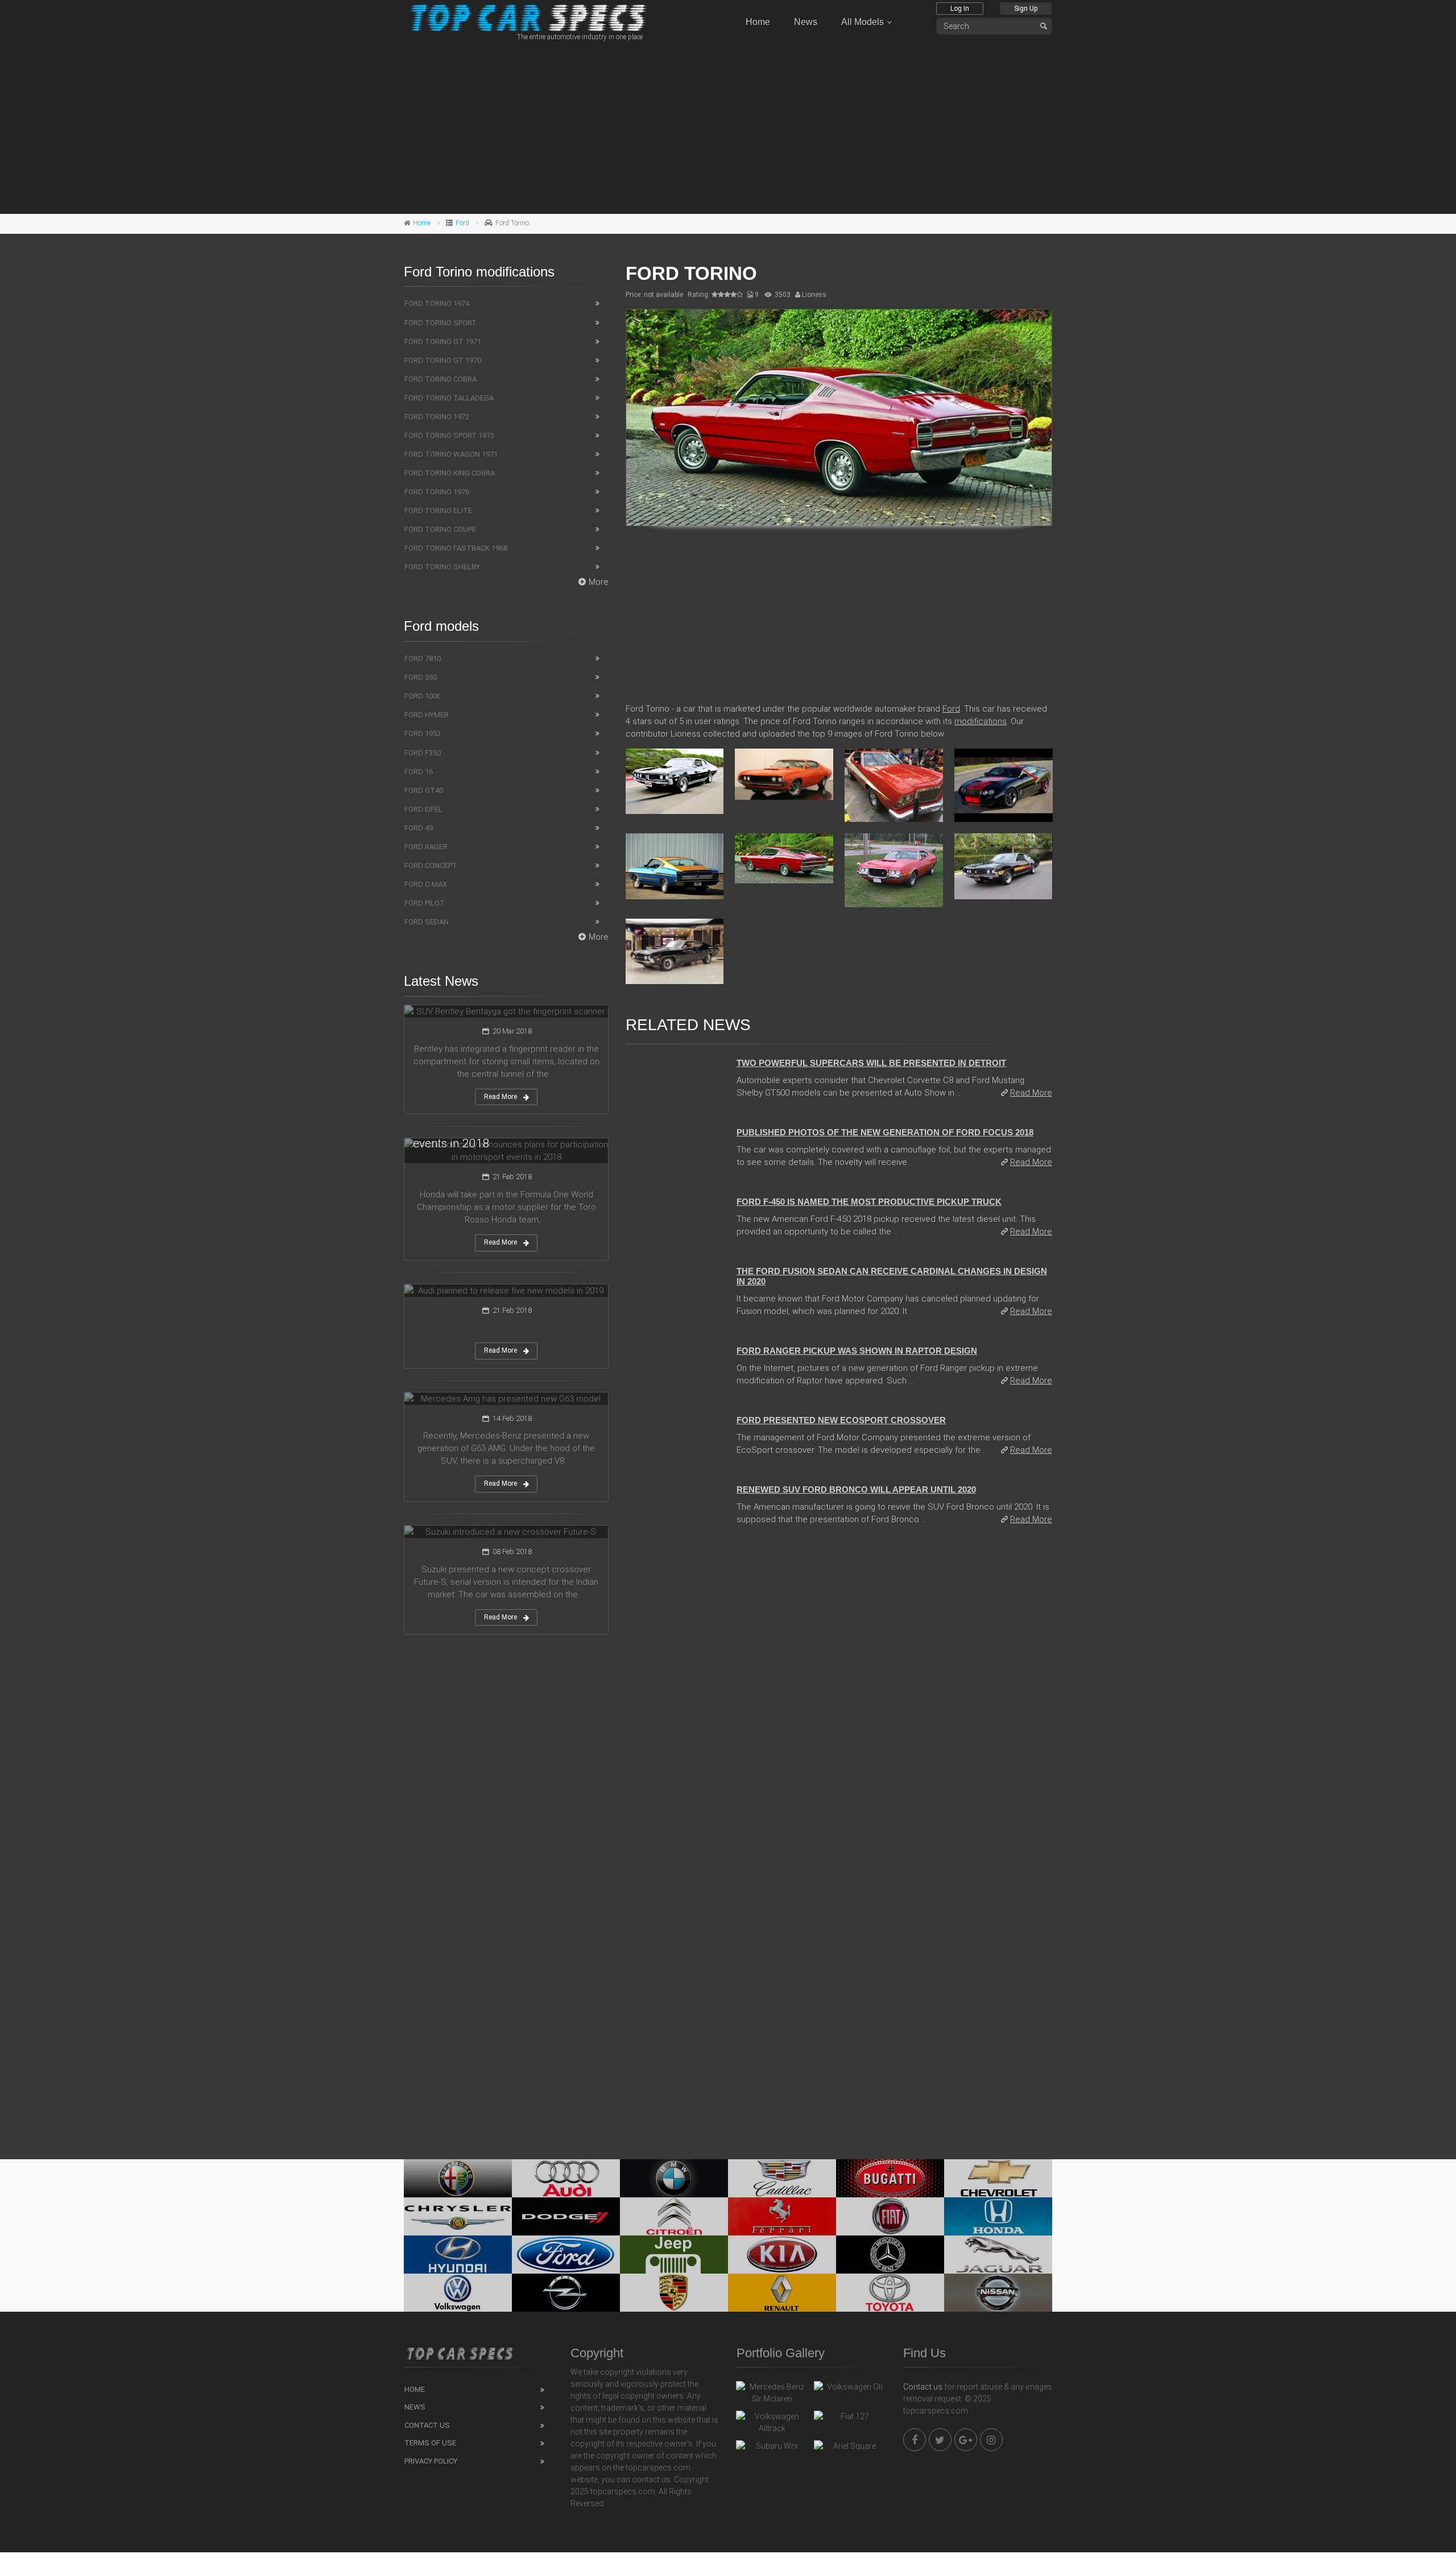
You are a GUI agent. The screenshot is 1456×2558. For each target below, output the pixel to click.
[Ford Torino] (839, 418)
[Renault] (782, 2293)
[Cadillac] (782, 2178)
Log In (960, 9)
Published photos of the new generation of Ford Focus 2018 (885, 1132)
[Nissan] (998, 2293)
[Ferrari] (782, 2216)
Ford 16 (419, 772)
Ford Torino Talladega (449, 398)
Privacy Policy (431, 2461)
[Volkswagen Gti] (850, 2390)
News (806, 22)
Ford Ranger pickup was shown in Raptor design (857, 1351)
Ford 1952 (423, 733)
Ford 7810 (423, 658)
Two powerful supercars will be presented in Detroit (871, 1063)
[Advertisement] (728, 126)
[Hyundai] (458, 2255)
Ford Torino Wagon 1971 (451, 454)
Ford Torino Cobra (440, 379)
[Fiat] (890, 2216)
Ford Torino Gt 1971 (443, 342)
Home (758, 22)
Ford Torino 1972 (437, 417)
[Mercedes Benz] (890, 2255)
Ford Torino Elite (438, 511)
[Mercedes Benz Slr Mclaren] (772, 2393)
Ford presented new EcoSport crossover (841, 1420)
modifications (981, 721)
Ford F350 (423, 753)
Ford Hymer (427, 715)
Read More (1031, 1093)
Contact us (923, 2387)
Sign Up (1026, 9)
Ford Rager (426, 847)
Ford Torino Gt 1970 (443, 360)
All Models (863, 22)
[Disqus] (839, 1691)
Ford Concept (431, 865)
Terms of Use (430, 2443)
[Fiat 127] (850, 2419)
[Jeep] (674, 2255)
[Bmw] (674, 2178)
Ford (462, 223)
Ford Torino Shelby (442, 567)
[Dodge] (566, 2216)
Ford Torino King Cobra (450, 473)
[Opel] (566, 2293)
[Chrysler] (458, 2216)
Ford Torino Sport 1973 (449, 435)
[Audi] (566, 2178)
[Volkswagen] (458, 2293)
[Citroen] (674, 2216)
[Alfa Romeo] (458, 2178)
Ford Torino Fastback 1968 (456, 548)
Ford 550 (421, 677)
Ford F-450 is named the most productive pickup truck (869, 1202)
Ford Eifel (423, 809)
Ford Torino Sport (440, 323)
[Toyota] (890, 2293)
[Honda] (998, 2216)
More (599, 582)
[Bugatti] (890, 2178)
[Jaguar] (998, 2255)
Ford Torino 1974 (437, 303)
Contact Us (427, 2425)
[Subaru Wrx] (772, 2449)
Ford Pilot (425, 903)
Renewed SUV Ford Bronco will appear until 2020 (856, 1489)
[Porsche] (674, 2293)
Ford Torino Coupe (440, 529)
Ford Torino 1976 (437, 492)
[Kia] (782, 2255)
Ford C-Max (426, 884)
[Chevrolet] (998, 2178)
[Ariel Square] (850, 2449)
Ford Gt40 (424, 790)
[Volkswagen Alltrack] (772, 2423)
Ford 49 (419, 828)
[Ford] (566, 2255)
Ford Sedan (427, 922)
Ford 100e (423, 696)
